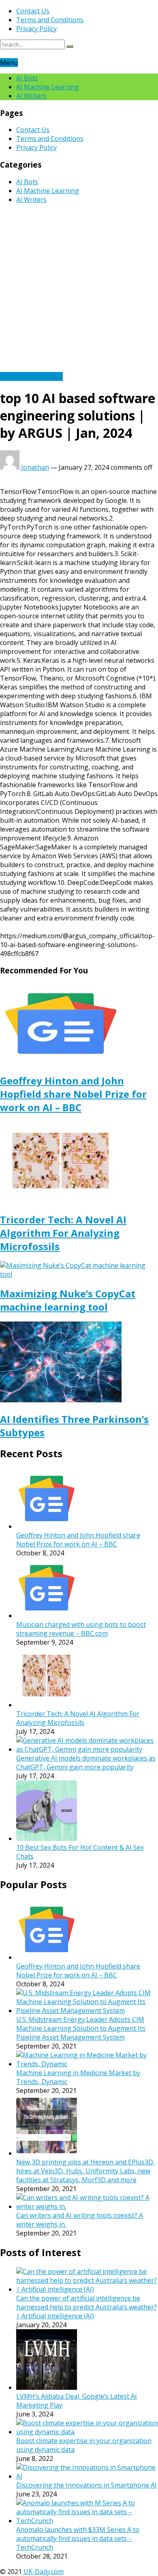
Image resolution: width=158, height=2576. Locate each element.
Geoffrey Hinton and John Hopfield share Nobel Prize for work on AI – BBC (73, 1094)
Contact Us (33, 11)
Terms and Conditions (50, 20)
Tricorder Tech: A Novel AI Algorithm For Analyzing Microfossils (63, 1233)
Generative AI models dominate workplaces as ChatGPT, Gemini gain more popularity (86, 1763)
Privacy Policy (36, 29)
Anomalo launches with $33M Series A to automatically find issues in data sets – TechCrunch (78, 2538)
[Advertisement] (79, 289)
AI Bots (27, 78)
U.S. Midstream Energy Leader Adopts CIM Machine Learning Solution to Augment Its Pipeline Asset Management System (81, 2028)
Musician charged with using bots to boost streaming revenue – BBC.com (81, 1629)
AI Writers (31, 96)
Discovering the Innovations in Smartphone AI (86, 2485)
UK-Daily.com (44, 2572)
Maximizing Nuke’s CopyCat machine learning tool (68, 1300)
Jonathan (35, 467)
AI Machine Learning (48, 87)
